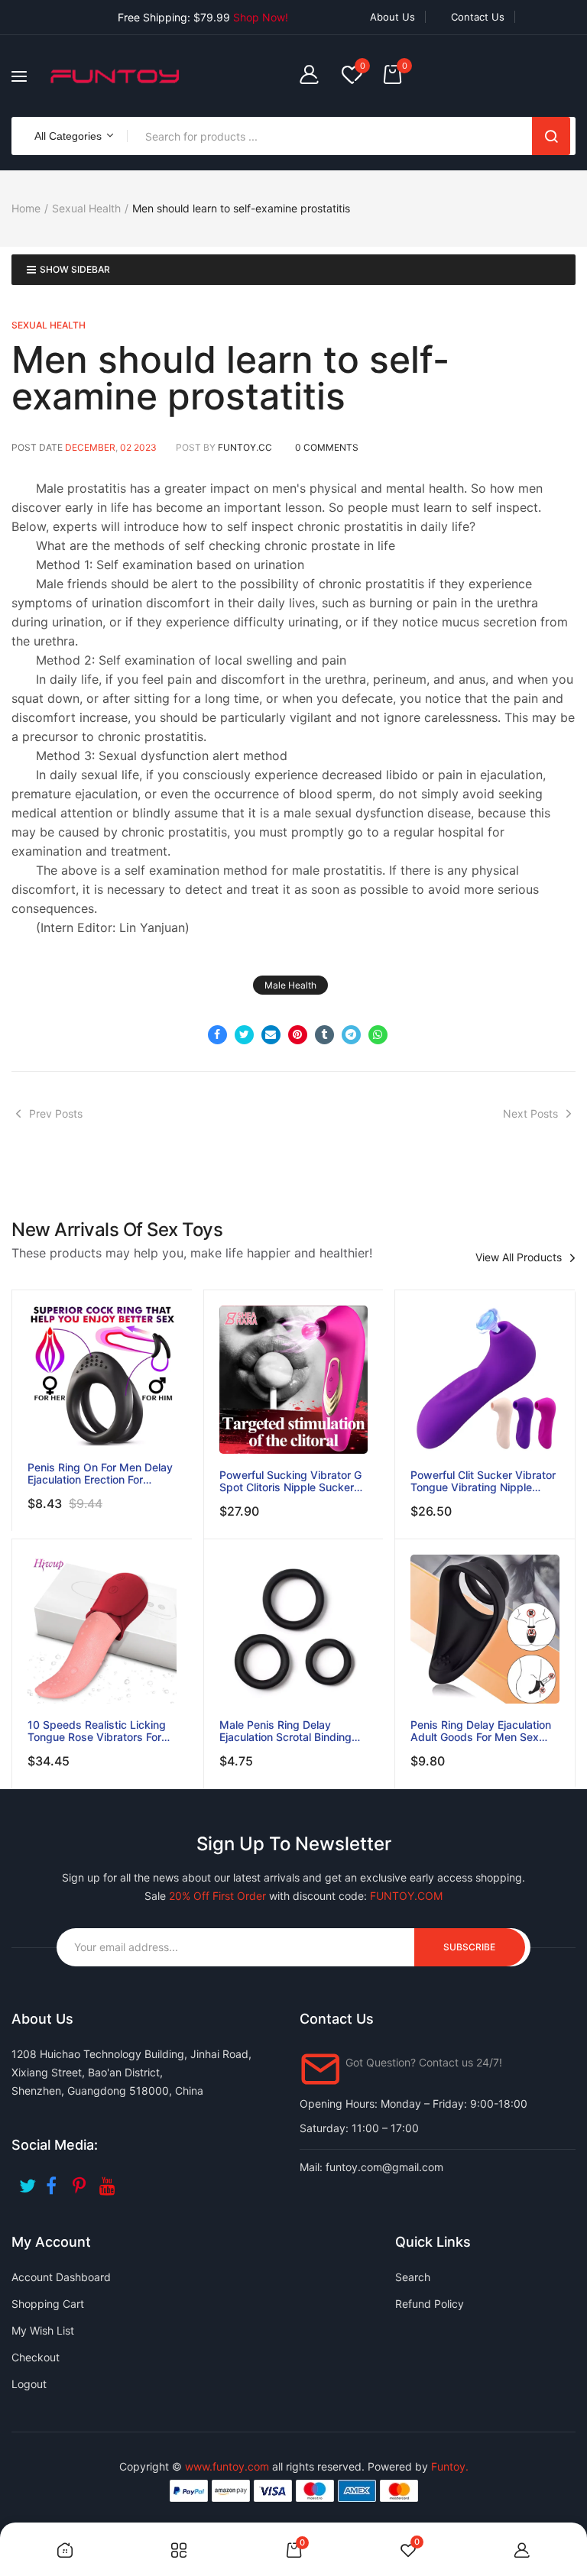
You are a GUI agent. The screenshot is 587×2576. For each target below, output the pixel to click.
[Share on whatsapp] (378, 1035)
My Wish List (43, 2330)
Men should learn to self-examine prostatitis (230, 378)
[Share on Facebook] (217, 1035)
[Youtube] (109, 2181)
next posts (530, 1113)
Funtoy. (450, 2466)
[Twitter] (29, 2181)
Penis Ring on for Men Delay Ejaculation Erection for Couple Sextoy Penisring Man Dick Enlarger (102, 1474)
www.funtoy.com (227, 2466)
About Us (392, 17)
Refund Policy (430, 2304)
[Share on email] (271, 1035)
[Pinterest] (82, 2181)
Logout (29, 2384)
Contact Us (478, 17)
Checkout (36, 2357)
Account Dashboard (61, 2277)
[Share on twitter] (244, 1035)
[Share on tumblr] (324, 1035)
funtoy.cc (245, 447)
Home (26, 208)
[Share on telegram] (351, 1035)
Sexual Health (86, 208)
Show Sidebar (75, 269)
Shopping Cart (48, 2304)
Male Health (290, 985)
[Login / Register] (313, 76)
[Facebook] (55, 2181)
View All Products (519, 1257)
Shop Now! (261, 17)
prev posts (56, 1113)
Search (551, 136)
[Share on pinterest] (298, 1035)
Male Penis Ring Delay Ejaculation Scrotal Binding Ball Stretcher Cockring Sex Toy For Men (288, 1731)
